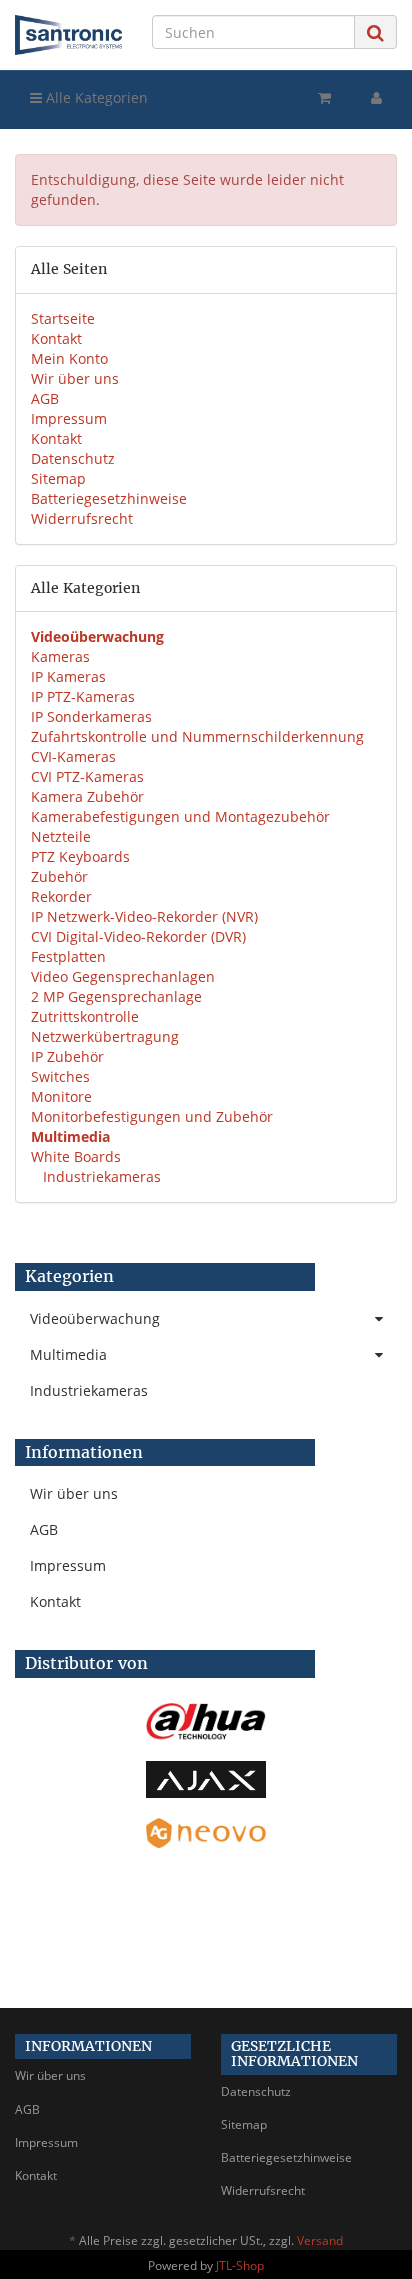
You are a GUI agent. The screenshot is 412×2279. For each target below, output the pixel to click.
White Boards (76, 1156)
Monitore (61, 1096)
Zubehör (59, 876)
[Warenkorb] (324, 98)
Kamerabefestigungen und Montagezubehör (180, 816)
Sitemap (58, 478)
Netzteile (61, 836)
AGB (45, 398)
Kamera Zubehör (87, 796)
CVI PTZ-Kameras (87, 776)
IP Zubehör (67, 1056)
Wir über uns (75, 378)
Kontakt (56, 338)
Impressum (69, 418)
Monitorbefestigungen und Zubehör (152, 1116)
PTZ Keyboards (80, 856)
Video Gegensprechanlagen (123, 976)
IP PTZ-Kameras (83, 696)
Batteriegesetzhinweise (109, 498)
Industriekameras (100, 1176)
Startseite (63, 318)
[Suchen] (375, 32)
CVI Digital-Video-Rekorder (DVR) (138, 936)
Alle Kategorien (95, 97)
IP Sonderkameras (91, 716)
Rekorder (61, 896)
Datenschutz (73, 458)
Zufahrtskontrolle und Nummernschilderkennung (197, 736)
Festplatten (68, 956)
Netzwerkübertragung (105, 1036)
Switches (60, 1076)
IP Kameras (68, 676)
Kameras (60, 656)
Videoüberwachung (95, 1318)
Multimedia (68, 1354)
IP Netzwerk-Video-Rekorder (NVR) (144, 916)
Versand (320, 2240)
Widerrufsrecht (82, 518)
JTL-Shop (240, 2265)
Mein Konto (69, 358)
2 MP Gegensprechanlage (116, 996)
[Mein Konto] (376, 98)
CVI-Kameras (73, 756)
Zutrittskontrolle (85, 1016)
